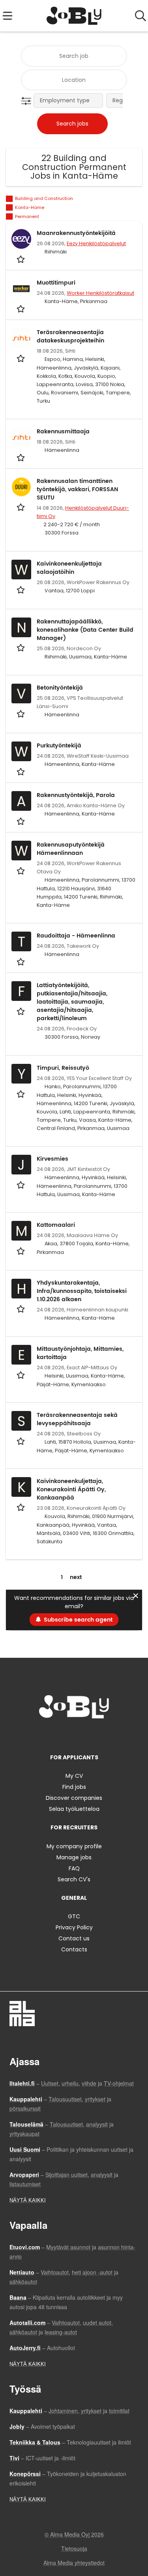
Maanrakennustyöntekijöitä (76, 233)
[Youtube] (100, 1735)
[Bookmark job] (22, 259)
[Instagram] (63, 1735)
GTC (74, 1916)
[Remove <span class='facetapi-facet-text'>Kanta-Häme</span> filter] (9, 208)
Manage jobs (74, 1857)
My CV (74, 1776)
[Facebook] (50, 1735)
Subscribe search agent (78, 1620)
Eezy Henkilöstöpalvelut (96, 243)
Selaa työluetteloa (74, 1809)
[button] (28, 101)
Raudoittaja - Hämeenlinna (76, 936)
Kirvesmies (52, 1159)
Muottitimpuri (56, 283)
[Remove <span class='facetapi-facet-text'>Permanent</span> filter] (9, 217)
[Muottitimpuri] (21, 288)
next (76, 1577)
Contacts (74, 1949)
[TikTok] (89, 1735)
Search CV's (74, 1879)
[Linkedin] (76, 1735)
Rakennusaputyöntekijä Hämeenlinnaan (71, 849)
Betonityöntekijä (60, 688)
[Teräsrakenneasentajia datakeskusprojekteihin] (21, 338)
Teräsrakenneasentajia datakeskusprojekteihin (70, 337)
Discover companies (74, 1798)
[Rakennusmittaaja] (21, 437)
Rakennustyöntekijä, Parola (76, 795)
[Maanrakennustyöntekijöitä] (21, 239)
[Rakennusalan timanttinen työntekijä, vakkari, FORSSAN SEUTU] (21, 487)
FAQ (74, 1868)
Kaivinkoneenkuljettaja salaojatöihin (69, 568)
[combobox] (74, 56)
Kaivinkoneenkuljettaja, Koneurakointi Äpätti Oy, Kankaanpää (71, 1490)
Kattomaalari (56, 1225)
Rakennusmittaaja (63, 432)
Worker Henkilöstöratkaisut (100, 293)
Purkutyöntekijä (59, 746)
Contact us (74, 1938)
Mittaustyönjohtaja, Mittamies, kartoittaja (80, 1353)
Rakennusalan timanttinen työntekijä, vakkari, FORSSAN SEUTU (77, 489)
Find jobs (74, 1787)
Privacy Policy (74, 1927)
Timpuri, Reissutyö (63, 1068)
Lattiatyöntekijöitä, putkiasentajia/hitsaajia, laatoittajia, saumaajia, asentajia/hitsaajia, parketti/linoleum (72, 1002)
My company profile (74, 1846)
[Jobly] (74, 16)
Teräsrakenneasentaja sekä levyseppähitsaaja (77, 1419)
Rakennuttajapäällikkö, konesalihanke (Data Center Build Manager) (85, 630)
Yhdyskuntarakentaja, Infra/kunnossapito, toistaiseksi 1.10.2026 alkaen (82, 1291)
